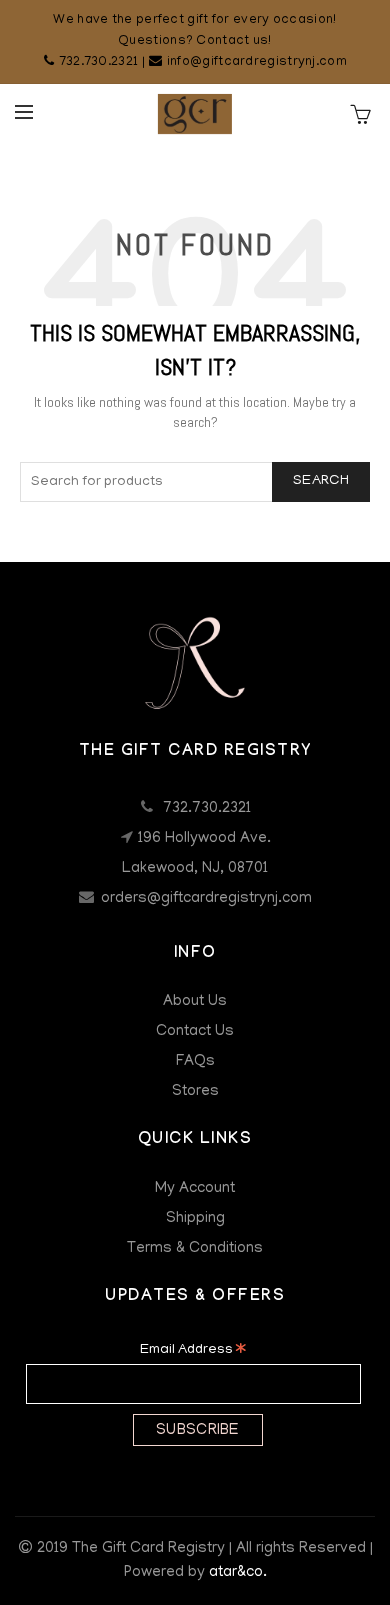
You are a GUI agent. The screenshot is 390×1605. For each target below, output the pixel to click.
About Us (195, 1002)
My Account (195, 1189)
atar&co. (238, 1573)
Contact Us (195, 1032)
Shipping (195, 1219)
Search (321, 481)
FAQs (195, 1062)
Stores (195, 1092)
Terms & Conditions (195, 1249)
